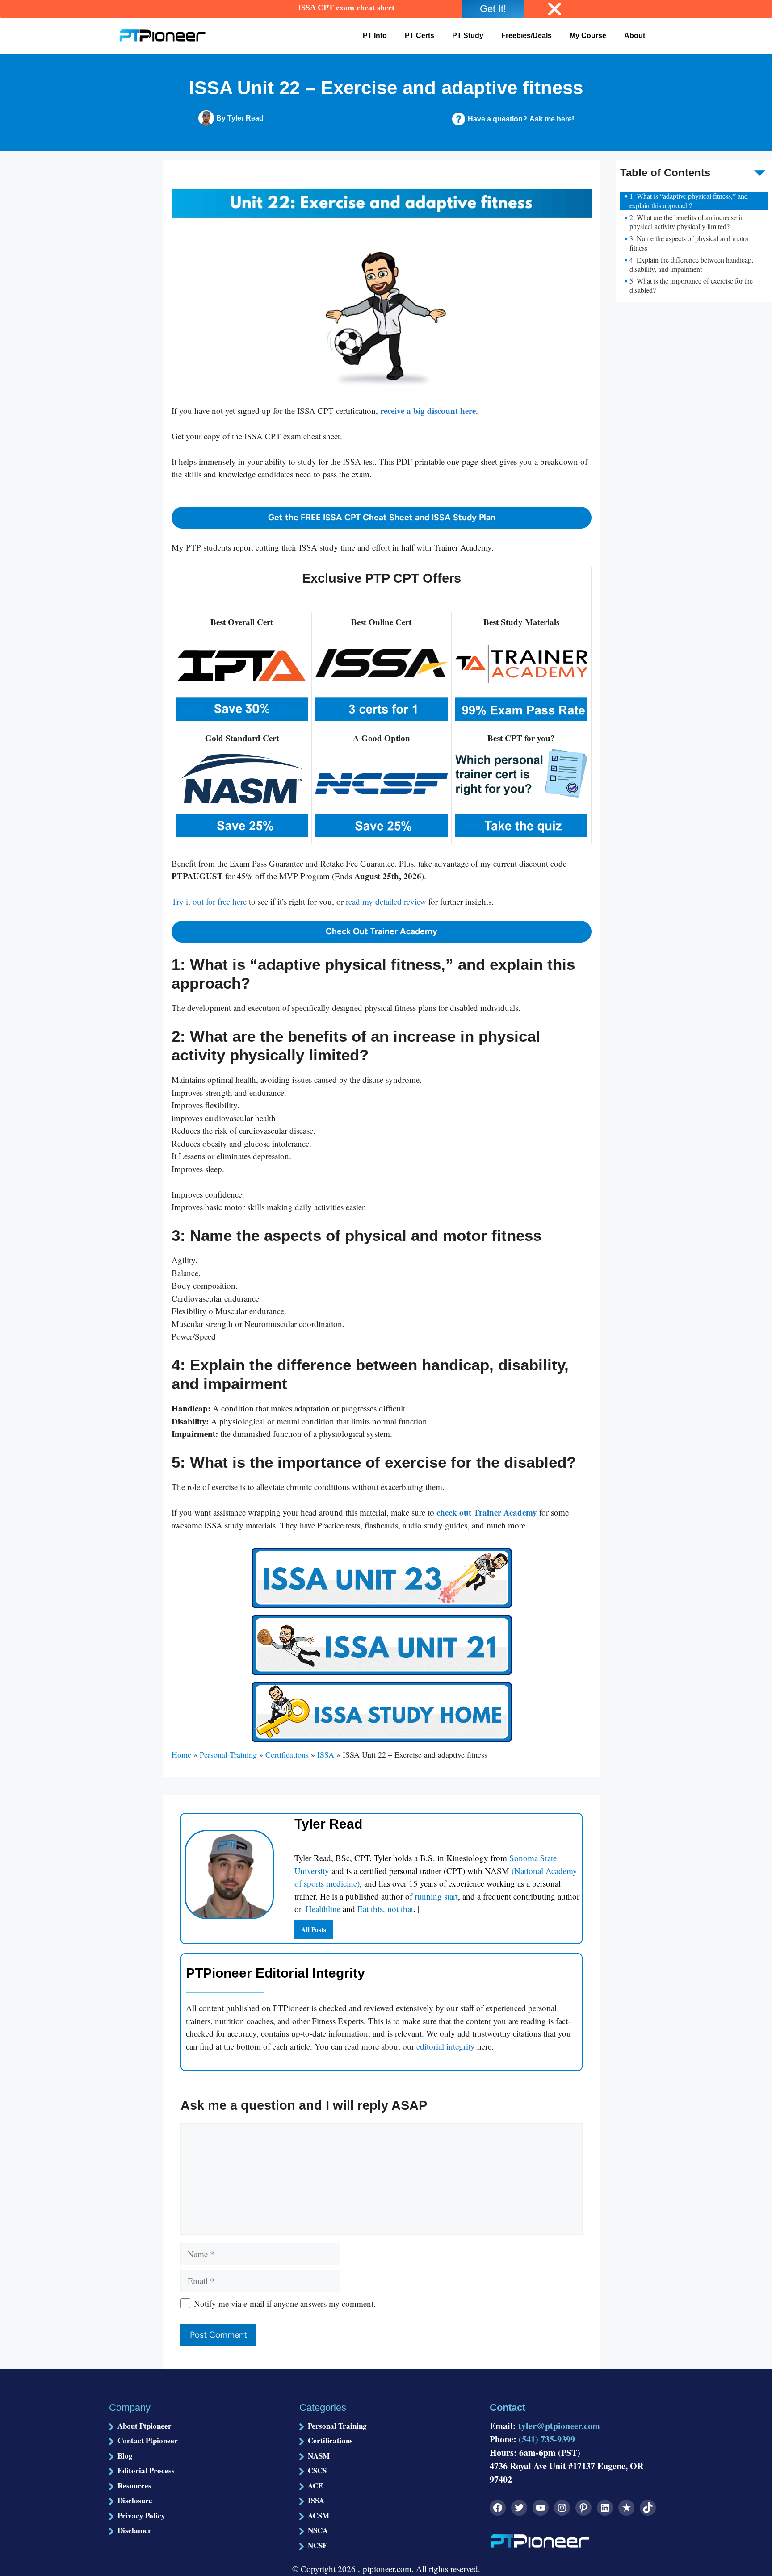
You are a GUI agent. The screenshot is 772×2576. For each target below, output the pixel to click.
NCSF (317, 2545)
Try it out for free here (209, 901)
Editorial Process (146, 2470)
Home (181, 1754)
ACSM (319, 2515)
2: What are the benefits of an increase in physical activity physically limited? (687, 222)
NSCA (318, 2530)
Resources (134, 2486)
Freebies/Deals (527, 35)
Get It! (493, 9)
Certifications (287, 1754)
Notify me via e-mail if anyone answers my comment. (285, 2303)
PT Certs (420, 35)
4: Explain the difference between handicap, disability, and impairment (691, 265)
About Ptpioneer (145, 2426)
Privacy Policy (141, 2515)
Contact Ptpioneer (148, 2440)
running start (436, 1896)
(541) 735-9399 (547, 2439)
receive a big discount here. (429, 411)
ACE (315, 2486)
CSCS (317, 2470)
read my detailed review (386, 901)
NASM (319, 2456)
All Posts (314, 1929)
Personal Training (228, 1754)
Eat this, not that (385, 1909)
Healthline (323, 1909)
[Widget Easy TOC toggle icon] (765, 165)
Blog (125, 2456)
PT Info (375, 35)
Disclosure (135, 2500)
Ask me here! (552, 119)
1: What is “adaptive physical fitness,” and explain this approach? (689, 201)
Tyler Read (245, 118)
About (635, 35)
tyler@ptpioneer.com (559, 2426)
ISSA (326, 1754)
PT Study (468, 35)
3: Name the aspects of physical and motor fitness (689, 243)
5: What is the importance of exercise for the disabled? (691, 286)
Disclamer (134, 2530)
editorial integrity (446, 2046)
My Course (588, 35)
